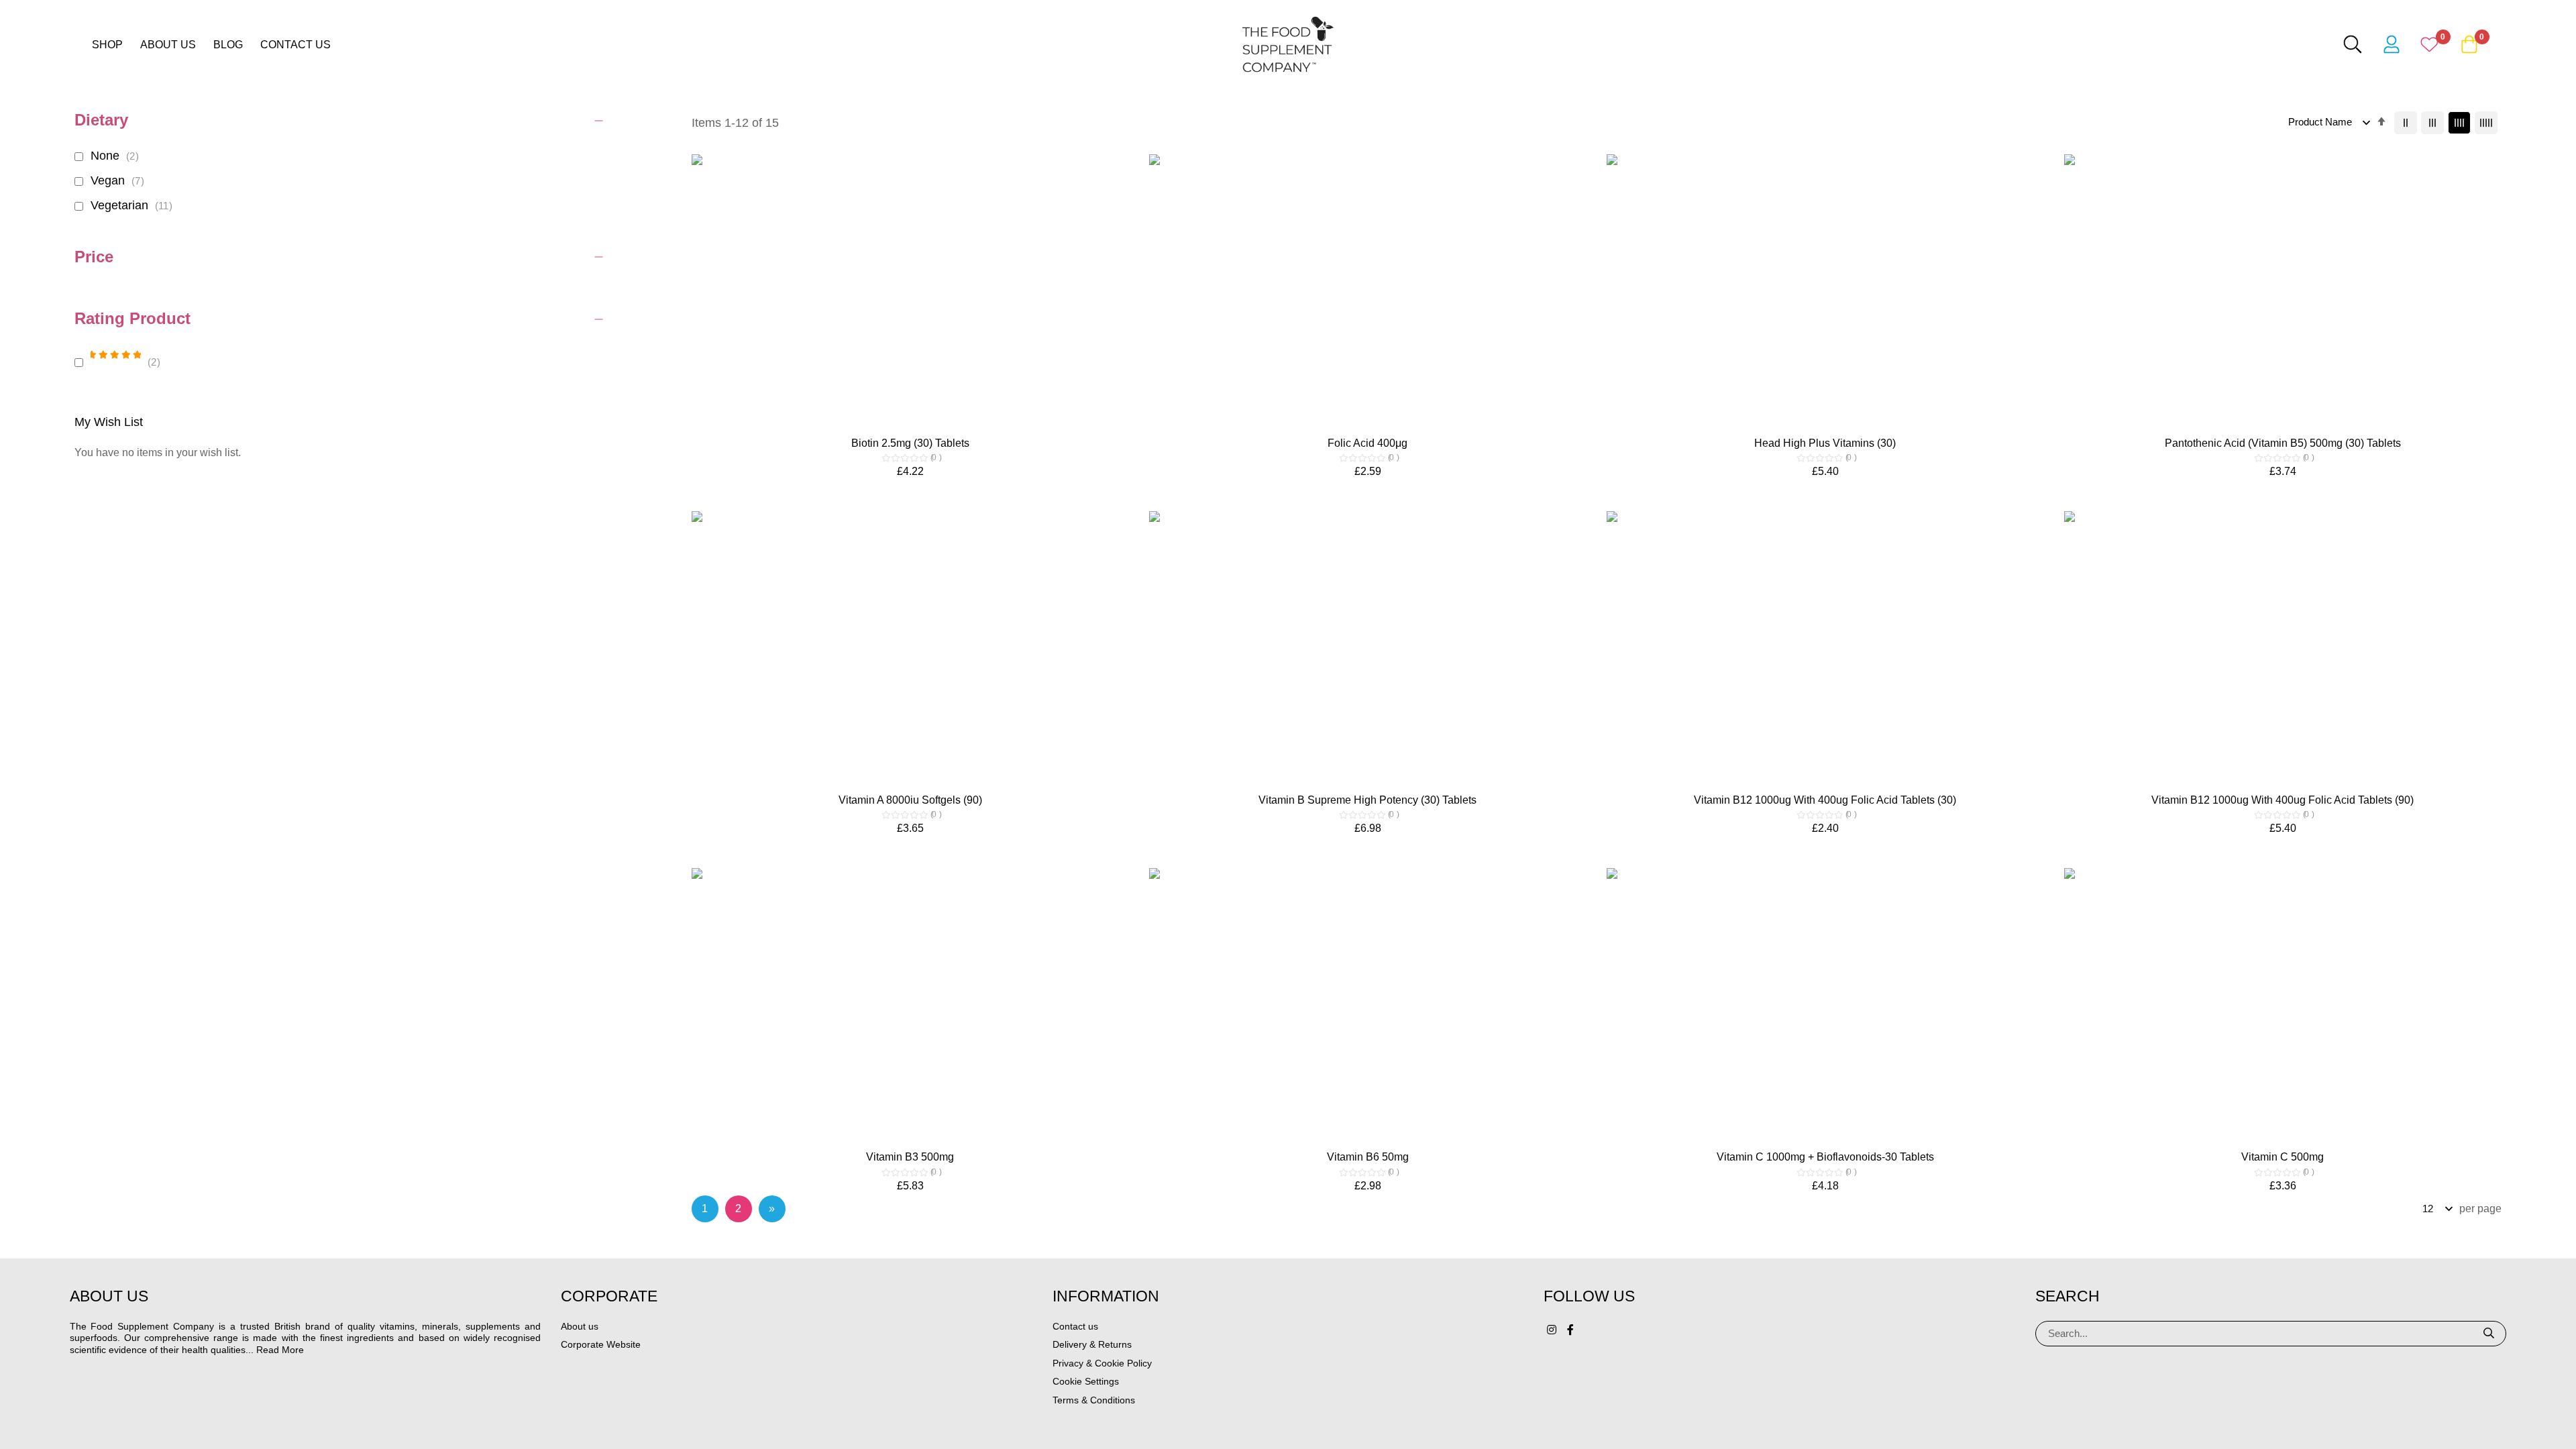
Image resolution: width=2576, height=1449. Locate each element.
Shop (107, 45)
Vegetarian (133, 205)
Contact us (296, 45)
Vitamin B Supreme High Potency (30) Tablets (1367, 800)
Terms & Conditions (1094, 1400)
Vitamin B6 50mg (1368, 1157)
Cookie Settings (1086, 1381)
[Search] (2489, 1334)
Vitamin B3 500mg (910, 1157)
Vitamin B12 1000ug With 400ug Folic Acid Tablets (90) (2283, 800)
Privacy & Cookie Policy (1102, 1363)
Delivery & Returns (1092, 1344)
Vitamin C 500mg (2283, 1157)
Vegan (119, 180)
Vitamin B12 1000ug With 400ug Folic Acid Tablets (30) (1825, 800)
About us (168, 45)
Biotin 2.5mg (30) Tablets (910, 443)
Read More (280, 1350)
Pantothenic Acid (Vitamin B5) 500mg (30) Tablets (2283, 443)
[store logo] (1288, 44)
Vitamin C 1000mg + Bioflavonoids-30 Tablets (1825, 1157)
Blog (228, 45)
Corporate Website (601, 1344)
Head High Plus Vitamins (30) (1825, 443)
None (117, 156)
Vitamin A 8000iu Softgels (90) (910, 800)
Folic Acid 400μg (1367, 443)
